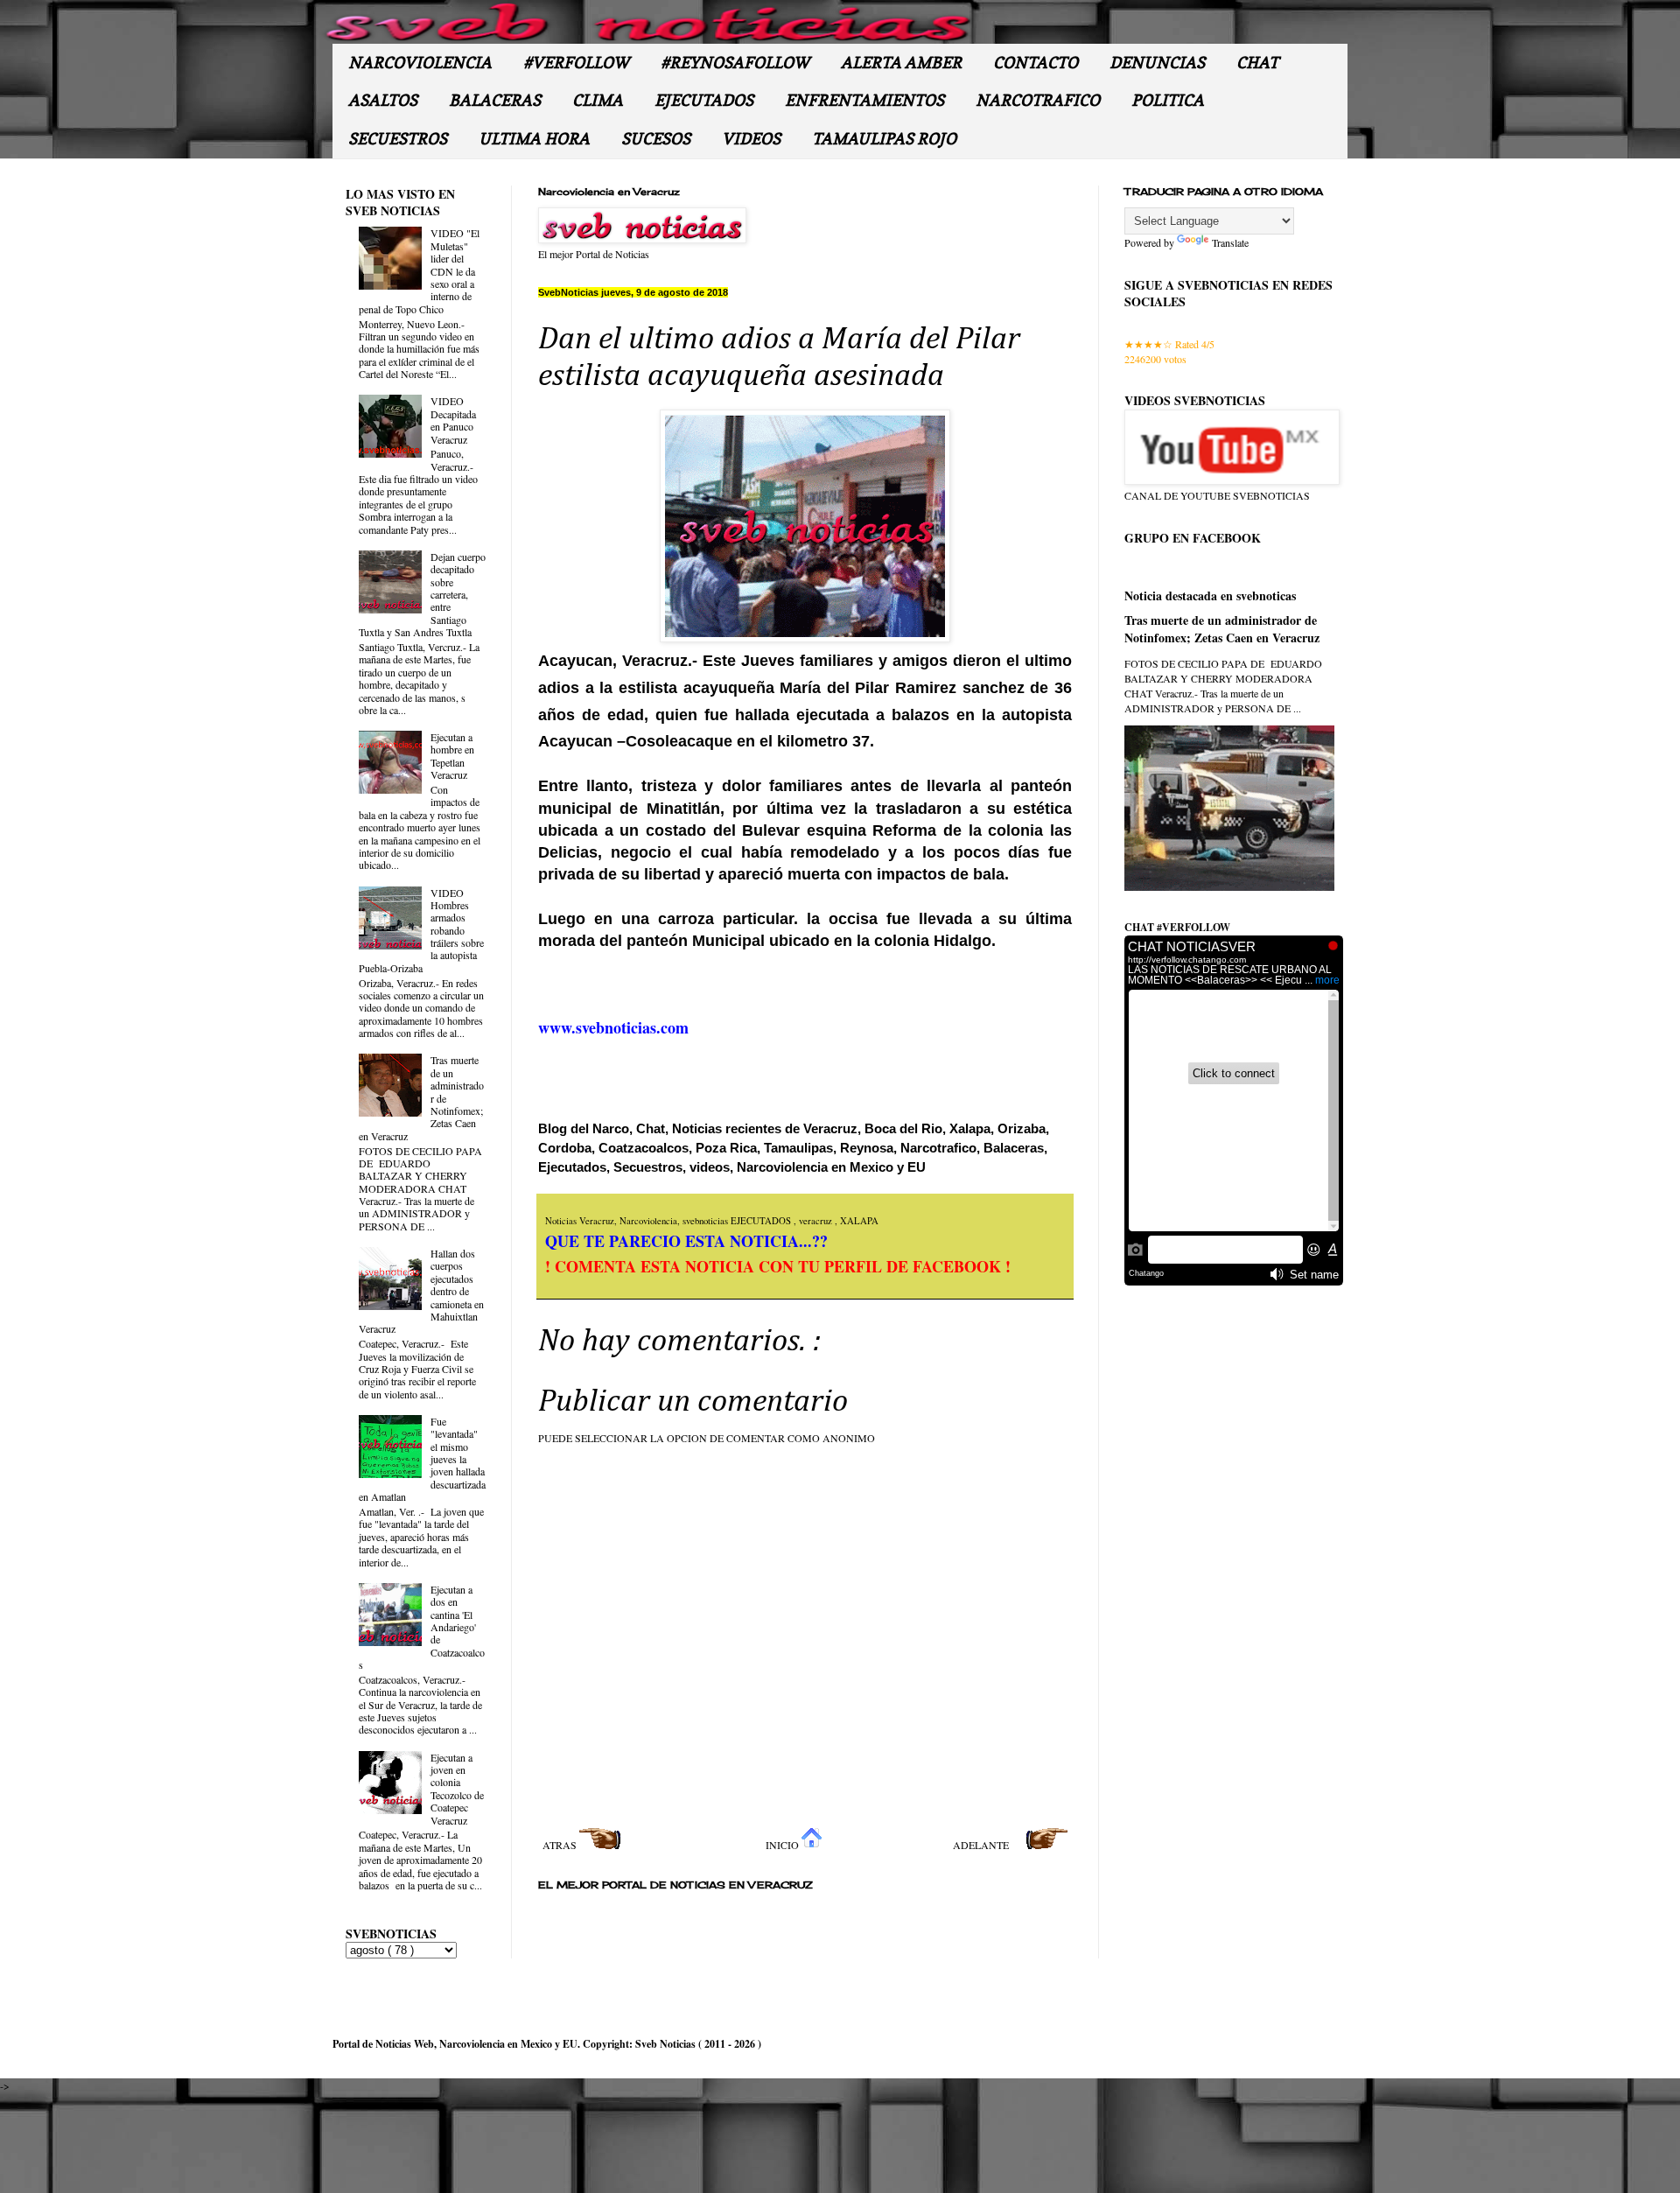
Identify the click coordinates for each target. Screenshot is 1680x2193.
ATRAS (561, 1845)
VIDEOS (751, 139)
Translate (1230, 242)
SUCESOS (656, 139)
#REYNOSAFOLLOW (735, 63)
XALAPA (859, 1221)
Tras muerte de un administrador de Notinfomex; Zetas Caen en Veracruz (1222, 629)
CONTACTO (1036, 63)
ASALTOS (383, 100)
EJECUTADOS (704, 100)
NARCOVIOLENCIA (420, 63)
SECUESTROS (398, 139)
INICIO (784, 1845)
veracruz (817, 1221)
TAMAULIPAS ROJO (884, 139)
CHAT (1257, 63)
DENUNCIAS (1157, 63)
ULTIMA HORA (534, 139)
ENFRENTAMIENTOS (864, 100)
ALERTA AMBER (901, 63)
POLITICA (1168, 100)
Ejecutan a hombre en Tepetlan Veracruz (452, 756)
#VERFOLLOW (576, 63)
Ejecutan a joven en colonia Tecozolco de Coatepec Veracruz (457, 1789)
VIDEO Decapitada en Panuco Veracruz (453, 420)
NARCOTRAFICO (1038, 100)
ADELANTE (982, 1845)
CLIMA (598, 100)
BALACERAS (495, 100)
